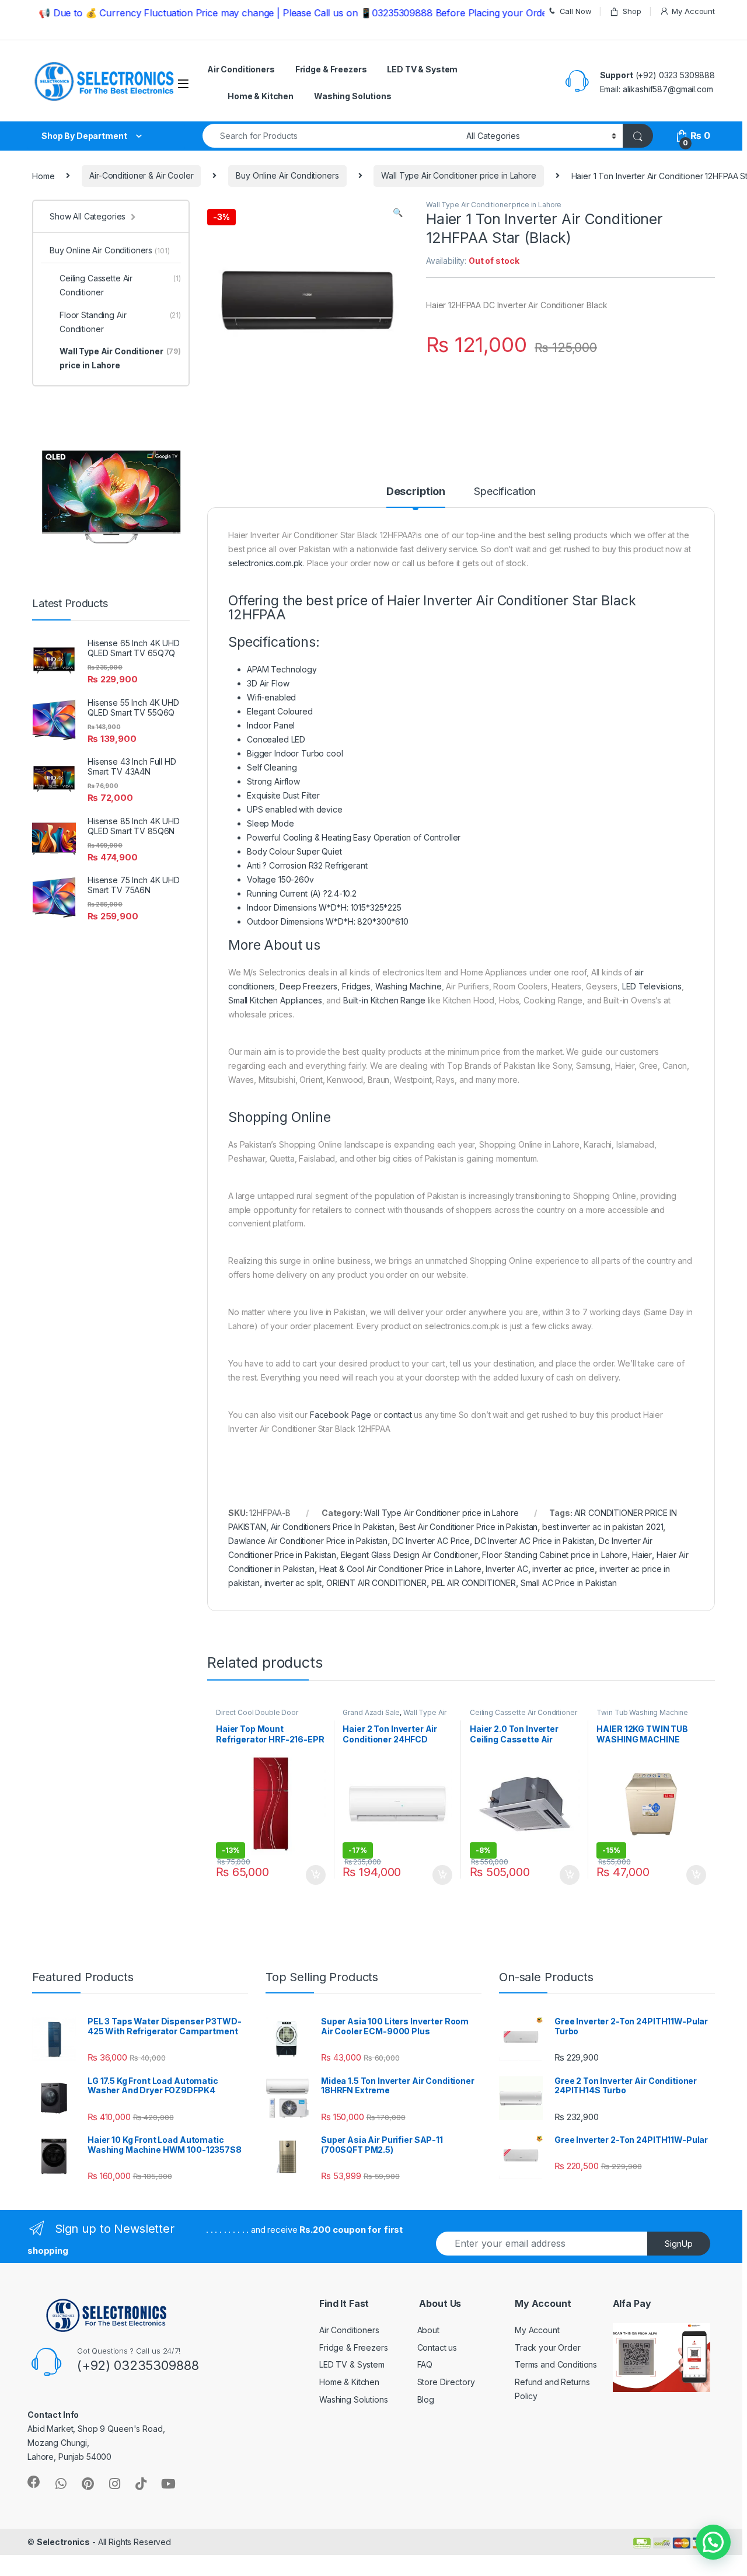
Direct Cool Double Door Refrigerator (257, 1716)
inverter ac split (293, 1583)
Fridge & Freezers (331, 69)
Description (416, 492)
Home (43, 175)
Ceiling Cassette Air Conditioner (523, 1712)
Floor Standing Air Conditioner (120, 322)
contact (397, 1415)
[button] (713, 2542)
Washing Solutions (353, 96)
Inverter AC (507, 1569)
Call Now (576, 11)
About (428, 2330)
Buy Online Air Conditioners (287, 175)
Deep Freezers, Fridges (325, 986)
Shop (632, 11)
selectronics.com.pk (266, 563)
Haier (642, 1555)
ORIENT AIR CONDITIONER (376, 1583)
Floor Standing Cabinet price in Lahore (555, 1555)
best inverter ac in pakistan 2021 (603, 1527)
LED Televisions (652, 986)
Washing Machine (409, 986)
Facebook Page (341, 1415)
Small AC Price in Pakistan (569, 1583)
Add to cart (316, 1875)
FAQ (425, 2364)
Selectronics (63, 2542)
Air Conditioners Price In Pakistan (333, 1527)
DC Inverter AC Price (431, 1541)
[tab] (416, 497)
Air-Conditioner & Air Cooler (141, 175)
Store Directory (446, 2382)
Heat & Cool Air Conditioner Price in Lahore (400, 1569)
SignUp (679, 2244)
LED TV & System (422, 69)
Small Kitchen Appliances (275, 1000)
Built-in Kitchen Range (384, 1000)
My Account (693, 11)
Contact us (437, 2347)
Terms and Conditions (556, 2364)
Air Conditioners (241, 69)
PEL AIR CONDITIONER (474, 1583)
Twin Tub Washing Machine (642, 1712)
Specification (505, 492)
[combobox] (331, 136)
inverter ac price (563, 1569)
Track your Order (548, 2347)
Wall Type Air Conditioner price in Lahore (458, 175)
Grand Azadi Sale (371, 1712)
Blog (426, 2399)
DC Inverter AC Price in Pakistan (535, 1541)
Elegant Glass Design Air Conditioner (409, 1555)
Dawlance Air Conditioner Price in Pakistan (308, 1541)
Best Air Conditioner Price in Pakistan (469, 1527)
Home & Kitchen (261, 96)
